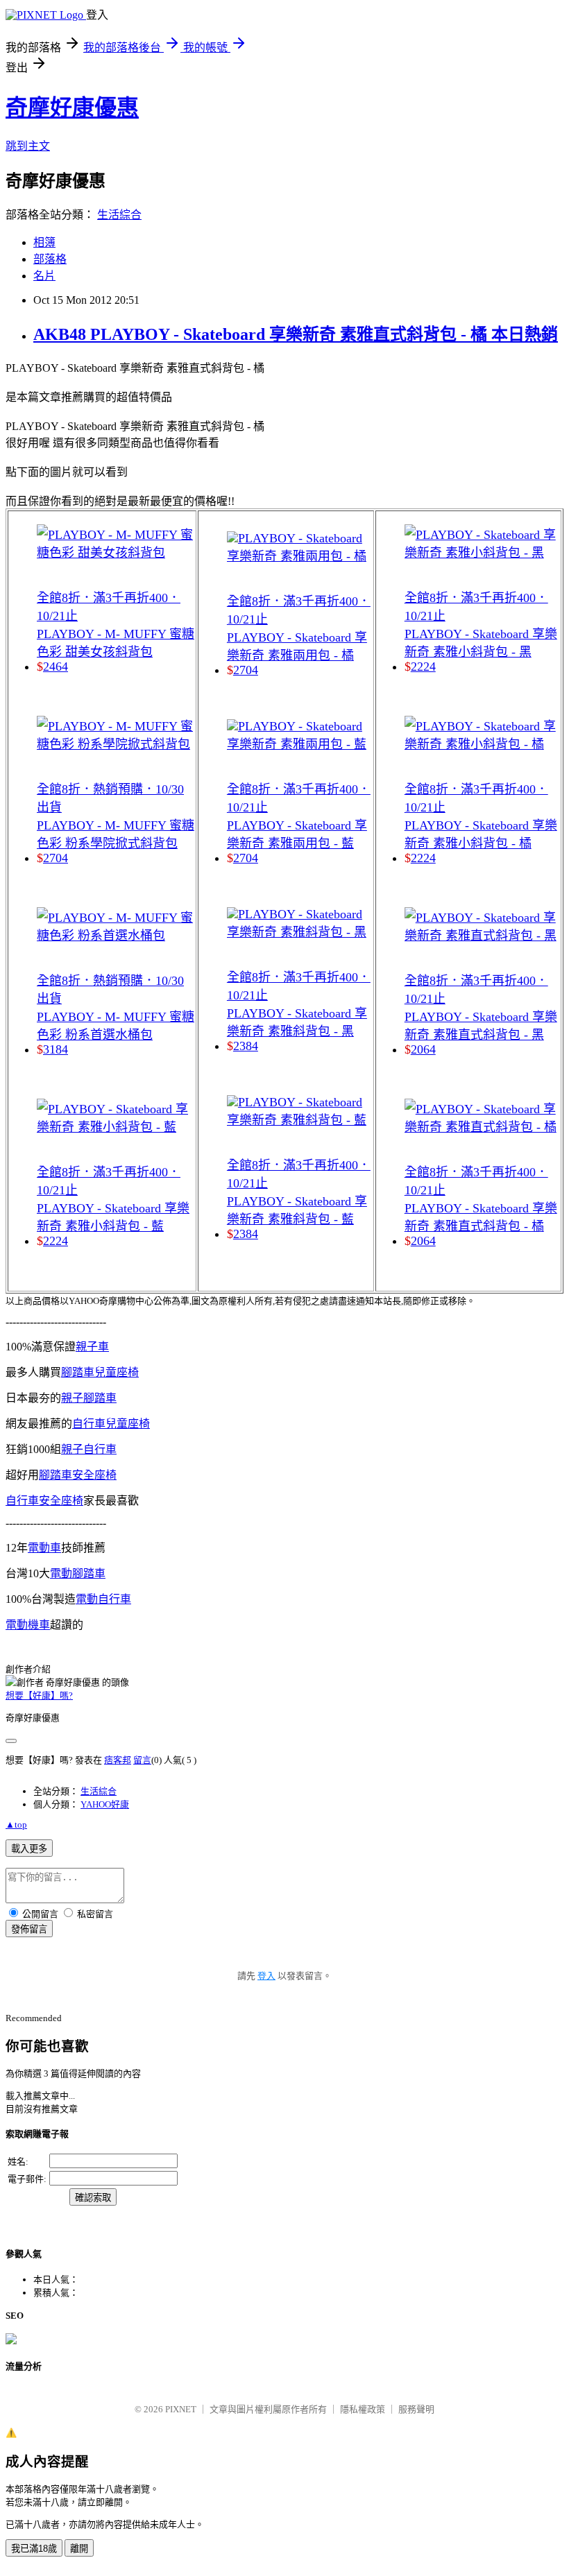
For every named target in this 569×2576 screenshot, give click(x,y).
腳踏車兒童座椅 (100, 1372)
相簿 (44, 242)
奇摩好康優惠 (72, 108)
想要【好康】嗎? (39, 1695)
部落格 (50, 259)
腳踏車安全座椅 (78, 1475)
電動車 (44, 1548)
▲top (16, 1824)
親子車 (92, 1347)
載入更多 (29, 1849)
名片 (44, 276)
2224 (56, 1241)
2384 (246, 1046)
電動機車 (28, 1625)
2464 (56, 667)
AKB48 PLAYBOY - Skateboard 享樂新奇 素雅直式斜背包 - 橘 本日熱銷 (296, 334)
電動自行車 (103, 1599)
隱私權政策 (363, 2409)
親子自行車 (89, 1449)
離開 (79, 2549)
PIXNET (181, 2409)
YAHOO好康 (105, 1804)
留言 (142, 1760)
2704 (56, 858)
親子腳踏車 (89, 1398)
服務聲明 (416, 2409)
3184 (56, 1049)
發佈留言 (29, 1929)
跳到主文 (28, 146)
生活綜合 (119, 215)
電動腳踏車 (78, 1573)
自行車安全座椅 (44, 1501)
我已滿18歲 (34, 2549)
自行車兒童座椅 (111, 1424)
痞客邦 (118, 1760)
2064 (423, 1049)
